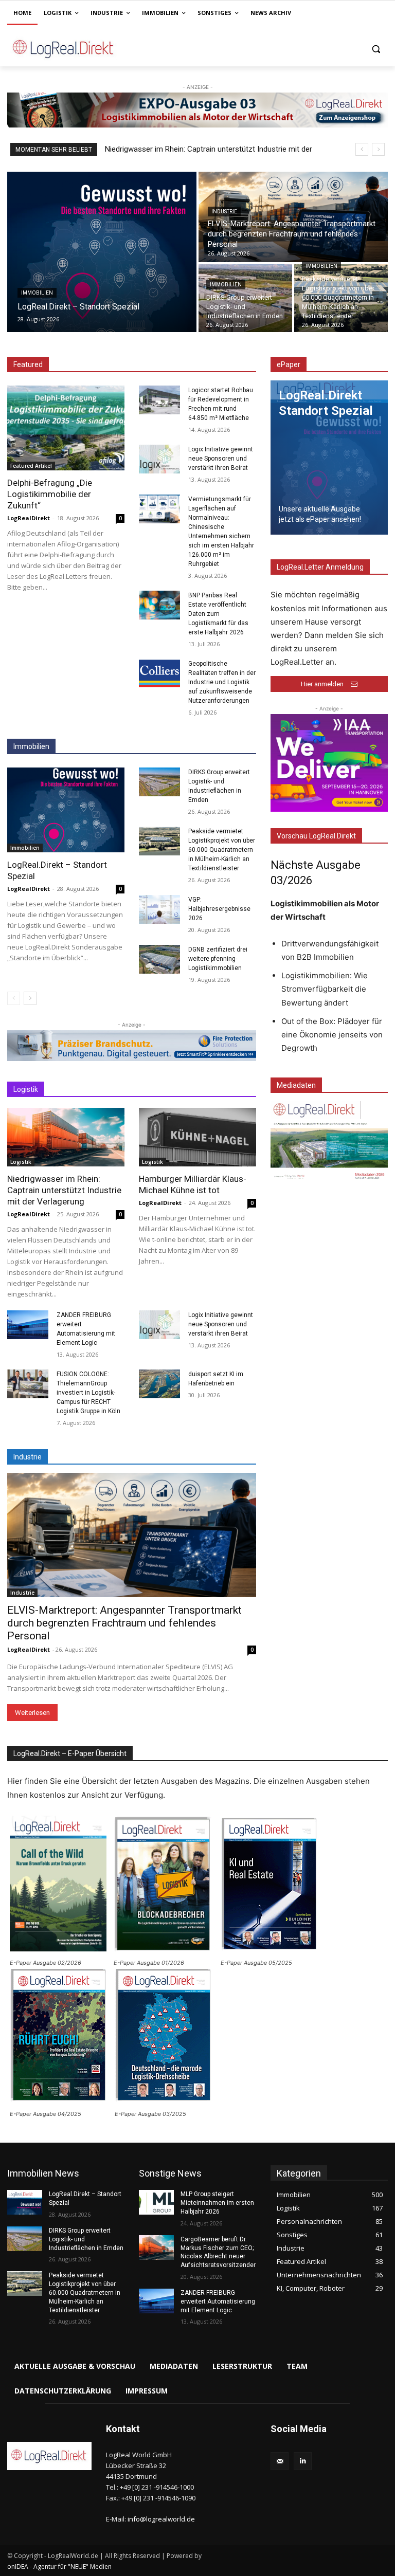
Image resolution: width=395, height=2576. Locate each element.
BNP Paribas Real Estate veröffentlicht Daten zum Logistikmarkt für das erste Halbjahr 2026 (218, 614)
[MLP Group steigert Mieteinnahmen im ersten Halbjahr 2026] (156, 2202)
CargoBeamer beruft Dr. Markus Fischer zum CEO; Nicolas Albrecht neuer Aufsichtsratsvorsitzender (218, 2252)
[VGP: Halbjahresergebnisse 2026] (159, 909)
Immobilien (37, 293)
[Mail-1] (280, 2461)
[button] (376, 49)
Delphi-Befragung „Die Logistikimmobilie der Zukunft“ (50, 494)
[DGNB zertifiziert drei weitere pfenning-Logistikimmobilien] (159, 959)
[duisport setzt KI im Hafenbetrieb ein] (159, 1384)
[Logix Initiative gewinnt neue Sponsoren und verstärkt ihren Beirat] (159, 459)
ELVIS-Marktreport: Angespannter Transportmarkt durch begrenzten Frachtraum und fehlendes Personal (124, 1623)
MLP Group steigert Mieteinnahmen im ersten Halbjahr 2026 (217, 2203)
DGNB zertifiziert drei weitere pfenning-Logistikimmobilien (218, 959)
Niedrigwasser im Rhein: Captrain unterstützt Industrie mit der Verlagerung (64, 1190)
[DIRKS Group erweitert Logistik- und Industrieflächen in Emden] (245, 298)
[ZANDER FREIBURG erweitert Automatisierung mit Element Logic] (28, 1325)
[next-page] (30, 998)
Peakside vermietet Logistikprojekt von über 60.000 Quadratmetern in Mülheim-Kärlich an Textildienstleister (222, 850)
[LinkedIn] (303, 2461)
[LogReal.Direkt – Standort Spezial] (102, 252)
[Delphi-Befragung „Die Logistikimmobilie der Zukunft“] (66, 428)
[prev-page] (14, 998)
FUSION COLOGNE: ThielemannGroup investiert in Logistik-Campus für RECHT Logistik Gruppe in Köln (88, 1393)
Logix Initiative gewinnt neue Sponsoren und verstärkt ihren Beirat (221, 459)
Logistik (21, 1162)
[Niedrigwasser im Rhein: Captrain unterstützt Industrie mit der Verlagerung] (66, 1137)
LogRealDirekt (29, 518)
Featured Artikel (31, 466)
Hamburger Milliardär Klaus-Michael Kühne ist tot (193, 1184)
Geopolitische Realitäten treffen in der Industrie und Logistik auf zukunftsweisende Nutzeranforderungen (222, 682)
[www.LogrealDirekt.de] (77, 49)
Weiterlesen (32, 1713)
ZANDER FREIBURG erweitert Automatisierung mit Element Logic (218, 2301)
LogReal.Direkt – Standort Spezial (168, 149)
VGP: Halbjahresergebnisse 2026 (219, 909)
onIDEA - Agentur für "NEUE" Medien (59, 2566)
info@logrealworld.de (161, 2519)
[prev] (362, 149)
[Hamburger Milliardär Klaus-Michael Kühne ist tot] (197, 1137)
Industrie (224, 212)
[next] (378, 149)
